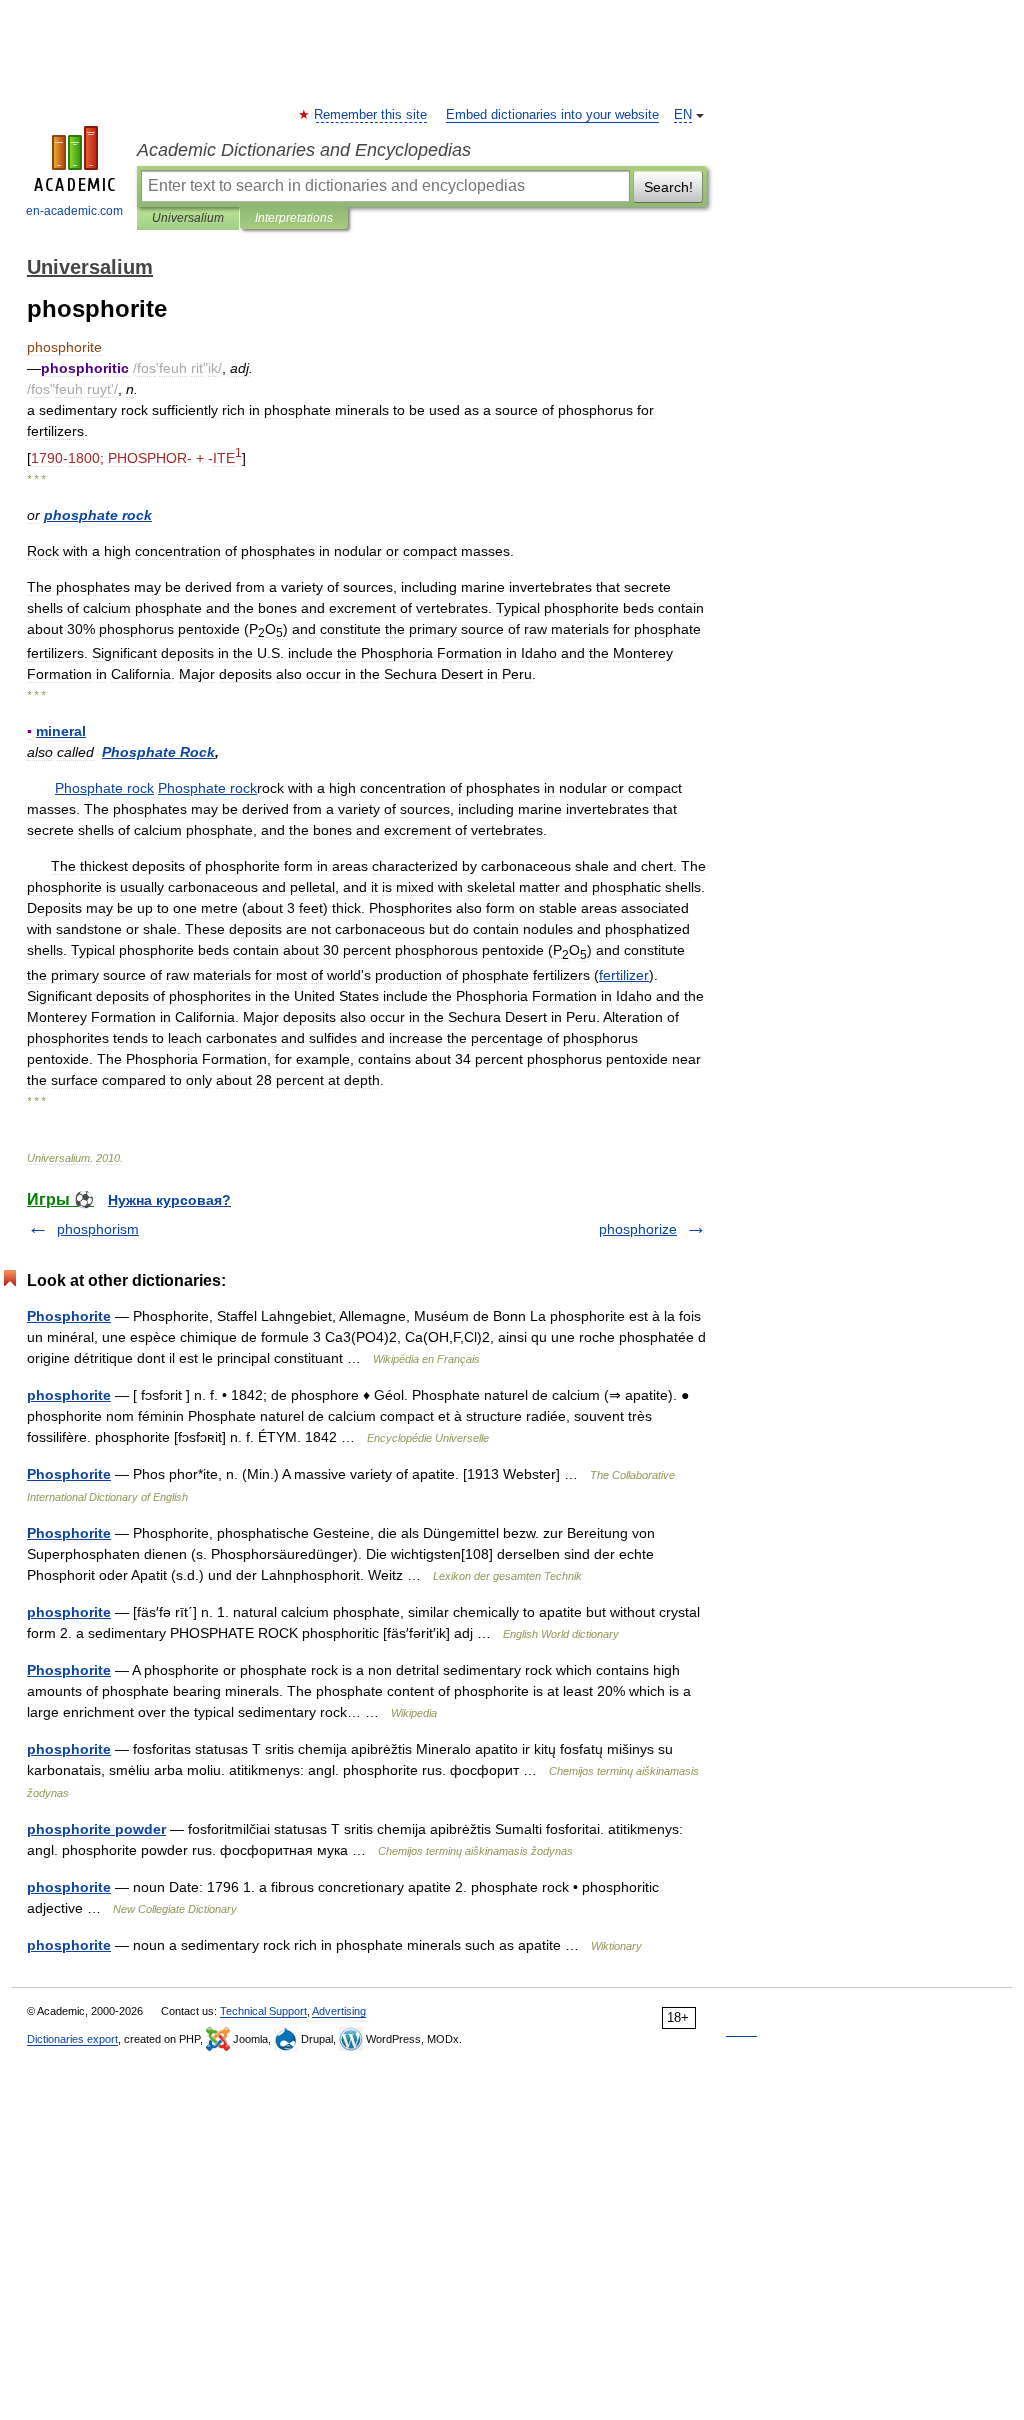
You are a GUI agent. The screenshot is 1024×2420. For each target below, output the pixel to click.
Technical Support (263, 2011)
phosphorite (69, 1395)
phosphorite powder (96, 1829)
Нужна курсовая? (169, 1200)
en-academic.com (74, 211)
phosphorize (638, 1229)
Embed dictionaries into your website (552, 115)
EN (683, 115)
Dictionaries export (72, 2039)
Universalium (188, 218)
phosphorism (98, 1229)
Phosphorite (69, 1316)
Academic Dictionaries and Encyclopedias (304, 150)
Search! (668, 187)
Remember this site (371, 115)
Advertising (339, 2011)
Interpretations (294, 218)
